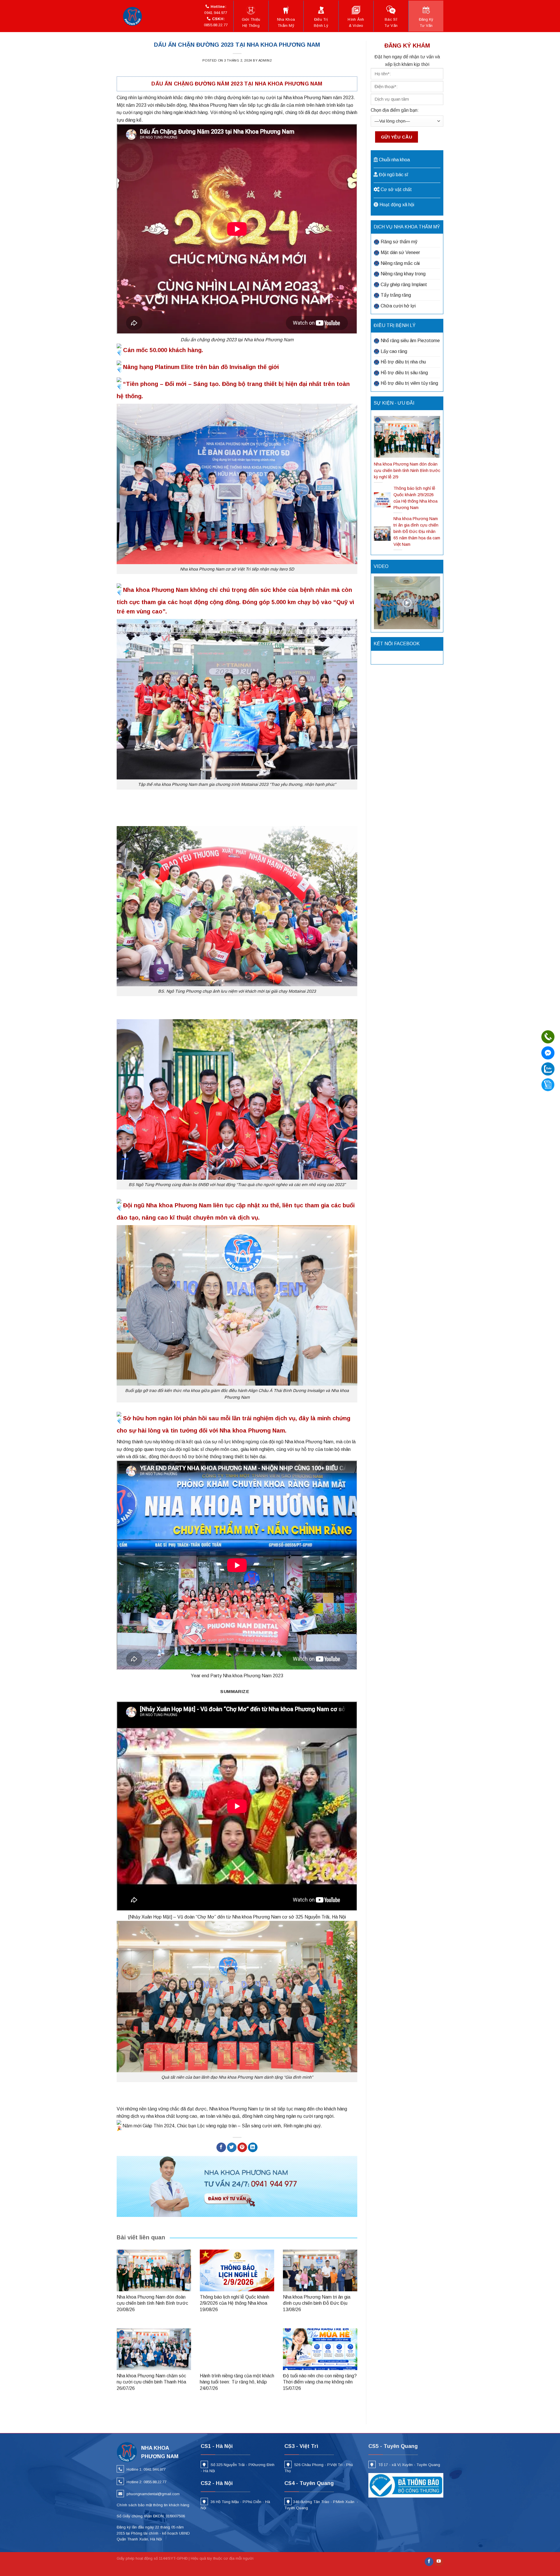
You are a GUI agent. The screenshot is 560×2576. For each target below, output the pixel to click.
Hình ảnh (356, 22)
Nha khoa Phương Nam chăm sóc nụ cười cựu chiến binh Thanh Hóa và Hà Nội (151, 2382)
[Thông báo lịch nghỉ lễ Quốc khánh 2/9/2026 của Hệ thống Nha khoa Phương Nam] (237, 2270)
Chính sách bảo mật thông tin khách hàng (153, 2505)
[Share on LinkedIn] (253, 2147)
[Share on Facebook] (221, 2147)
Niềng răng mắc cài (400, 263)
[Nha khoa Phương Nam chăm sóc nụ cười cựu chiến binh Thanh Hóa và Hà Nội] (154, 2349)
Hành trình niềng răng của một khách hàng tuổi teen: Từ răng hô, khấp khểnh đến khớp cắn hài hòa (237, 2382)
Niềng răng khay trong (403, 274)
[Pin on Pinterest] (242, 2147)
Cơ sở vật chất (396, 189)
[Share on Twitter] (232, 2147)
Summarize (235, 1691)
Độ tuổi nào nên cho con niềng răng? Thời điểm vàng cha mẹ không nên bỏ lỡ (320, 2382)
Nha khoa (286, 22)
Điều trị (321, 22)
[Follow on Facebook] (429, 2562)
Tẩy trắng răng (396, 295)
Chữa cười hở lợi (398, 306)
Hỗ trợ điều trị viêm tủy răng (409, 383)
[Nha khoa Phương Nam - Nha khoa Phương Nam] (134, 16)
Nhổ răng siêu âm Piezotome (410, 341)
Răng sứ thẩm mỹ (399, 242)
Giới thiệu (251, 22)
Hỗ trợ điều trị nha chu (403, 362)
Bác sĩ (391, 22)
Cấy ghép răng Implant (404, 285)
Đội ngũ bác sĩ (393, 175)
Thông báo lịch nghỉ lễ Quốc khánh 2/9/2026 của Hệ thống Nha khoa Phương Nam (235, 2303)
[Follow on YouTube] (439, 2562)
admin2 (265, 60)
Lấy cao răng (394, 351)
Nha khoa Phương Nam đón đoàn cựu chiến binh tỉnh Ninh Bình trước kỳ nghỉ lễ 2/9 (152, 2303)
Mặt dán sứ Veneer (400, 252)
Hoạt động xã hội (397, 205)
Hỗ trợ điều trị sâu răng (404, 373)
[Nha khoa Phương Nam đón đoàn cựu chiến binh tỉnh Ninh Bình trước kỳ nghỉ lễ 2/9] (154, 2270)
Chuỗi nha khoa (394, 160)
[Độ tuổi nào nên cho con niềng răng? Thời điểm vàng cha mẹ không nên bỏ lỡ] (320, 2349)
